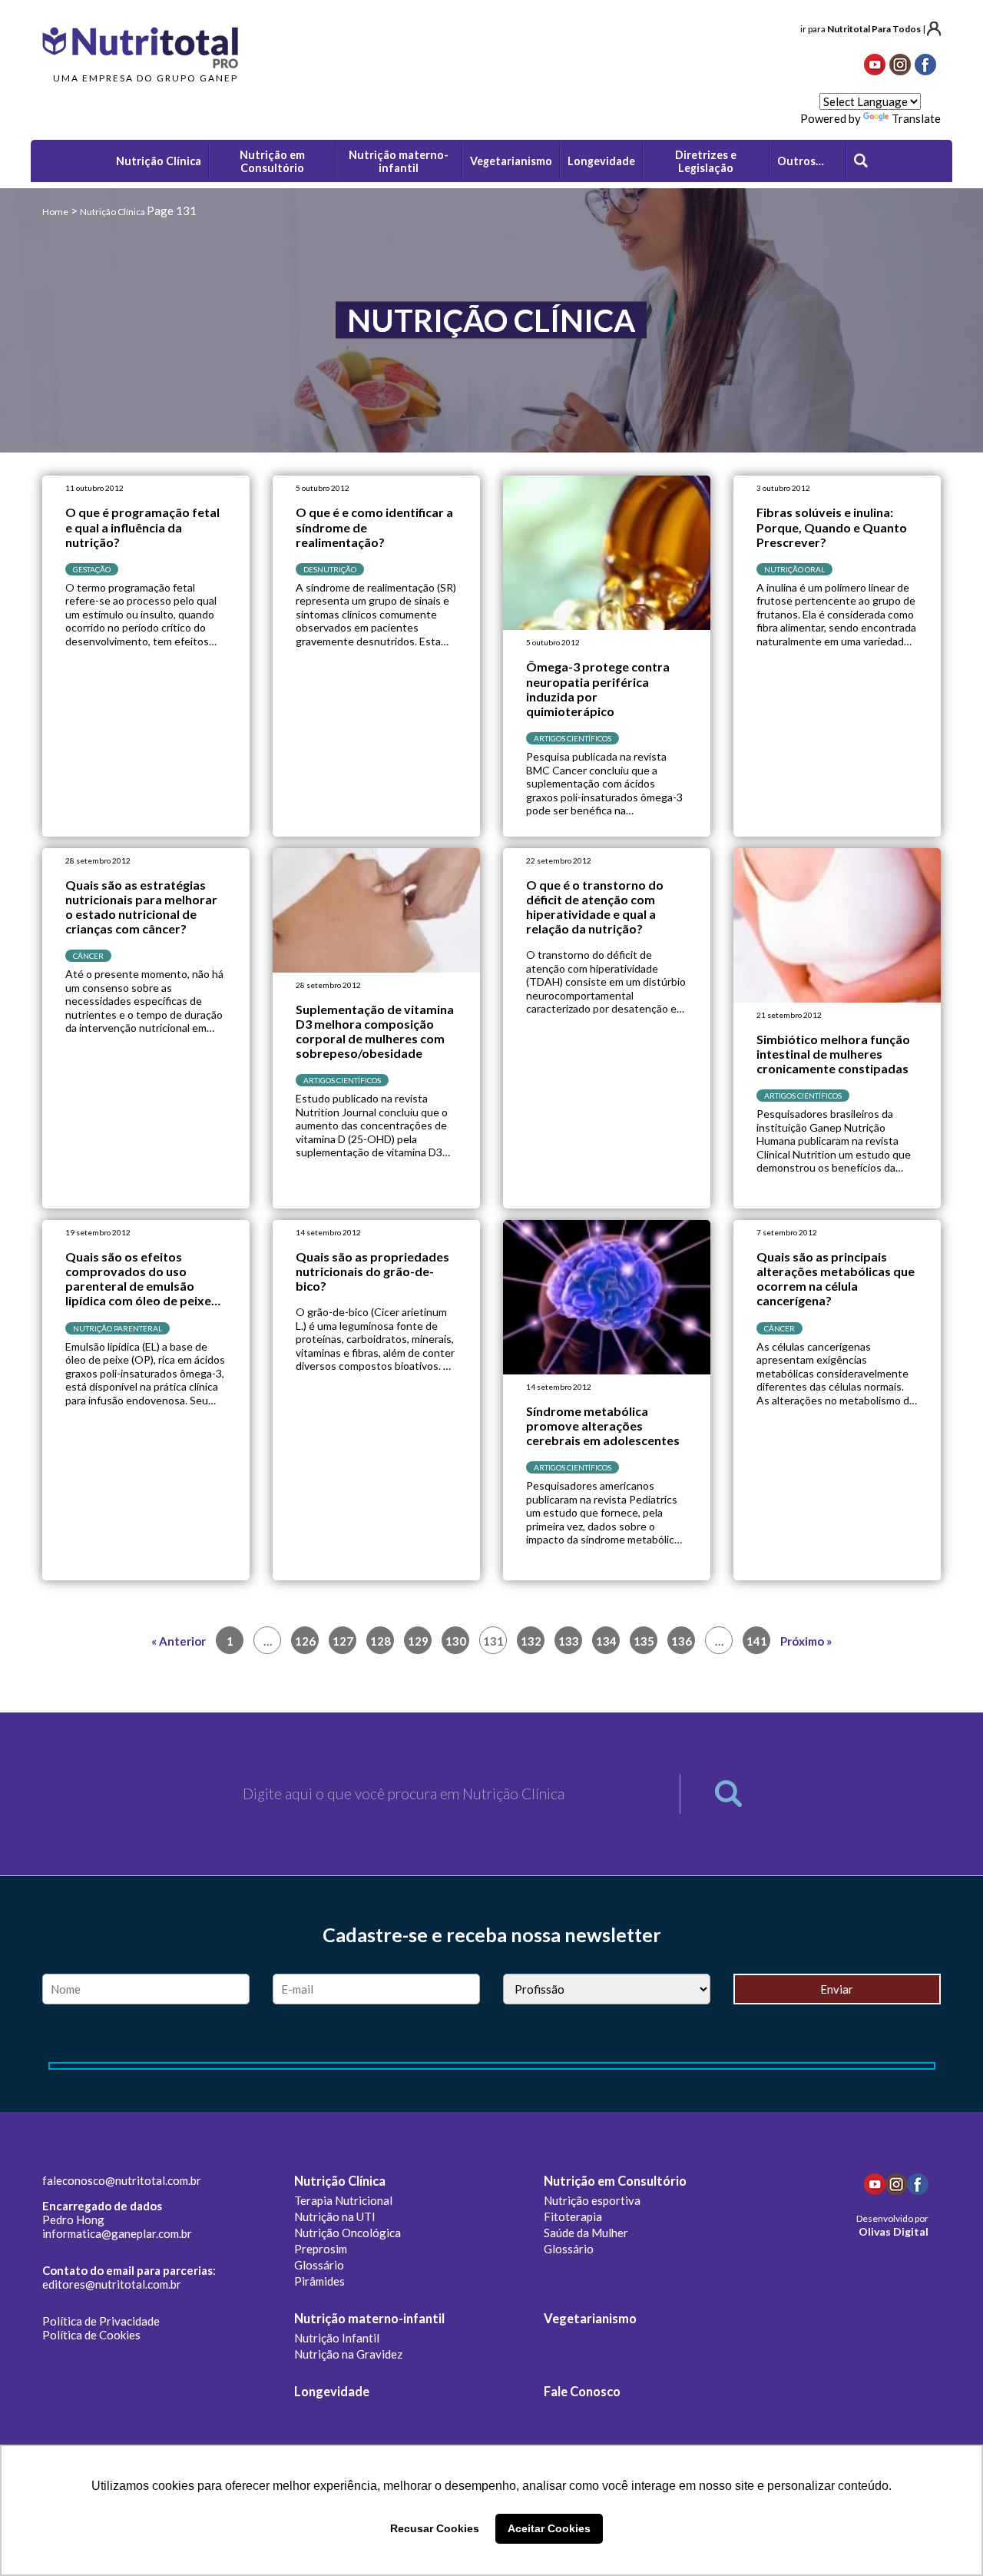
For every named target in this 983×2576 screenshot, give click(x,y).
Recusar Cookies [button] (435, 2528)
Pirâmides (319, 2281)
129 (418, 1641)
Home (55, 212)
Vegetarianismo (590, 2319)
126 (305, 1641)
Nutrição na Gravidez (348, 2354)
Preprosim (321, 2249)
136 (682, 1641)
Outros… (801, 161)
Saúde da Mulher (586, 2233)
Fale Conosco (582, 2392)
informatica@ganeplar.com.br (117, 2233)
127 (343, 1641)
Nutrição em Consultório (615, 2181)
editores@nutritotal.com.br (112, 2284)
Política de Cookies (91, 2335)
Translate (916, 118)
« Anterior (179, 1641)
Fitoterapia (573, 2216)
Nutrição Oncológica (348, 2233)
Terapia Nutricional (343, 2200)
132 (531, 1641)
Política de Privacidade (101, 2321)
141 (757, 1641)
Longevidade (332, 2392)
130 (456, 1641)
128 (381, 1641)
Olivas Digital (894, 2231)
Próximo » (806, 1641)
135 (644, 1641)
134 (606, 1641)
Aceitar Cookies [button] (549, 2528)
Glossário (319, 2265)
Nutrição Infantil (337, 2338)
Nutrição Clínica (340, 2181)
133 (569, 1641)
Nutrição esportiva (592, 2200)
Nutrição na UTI (335, 2216)
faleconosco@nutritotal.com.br (122, 2180)
